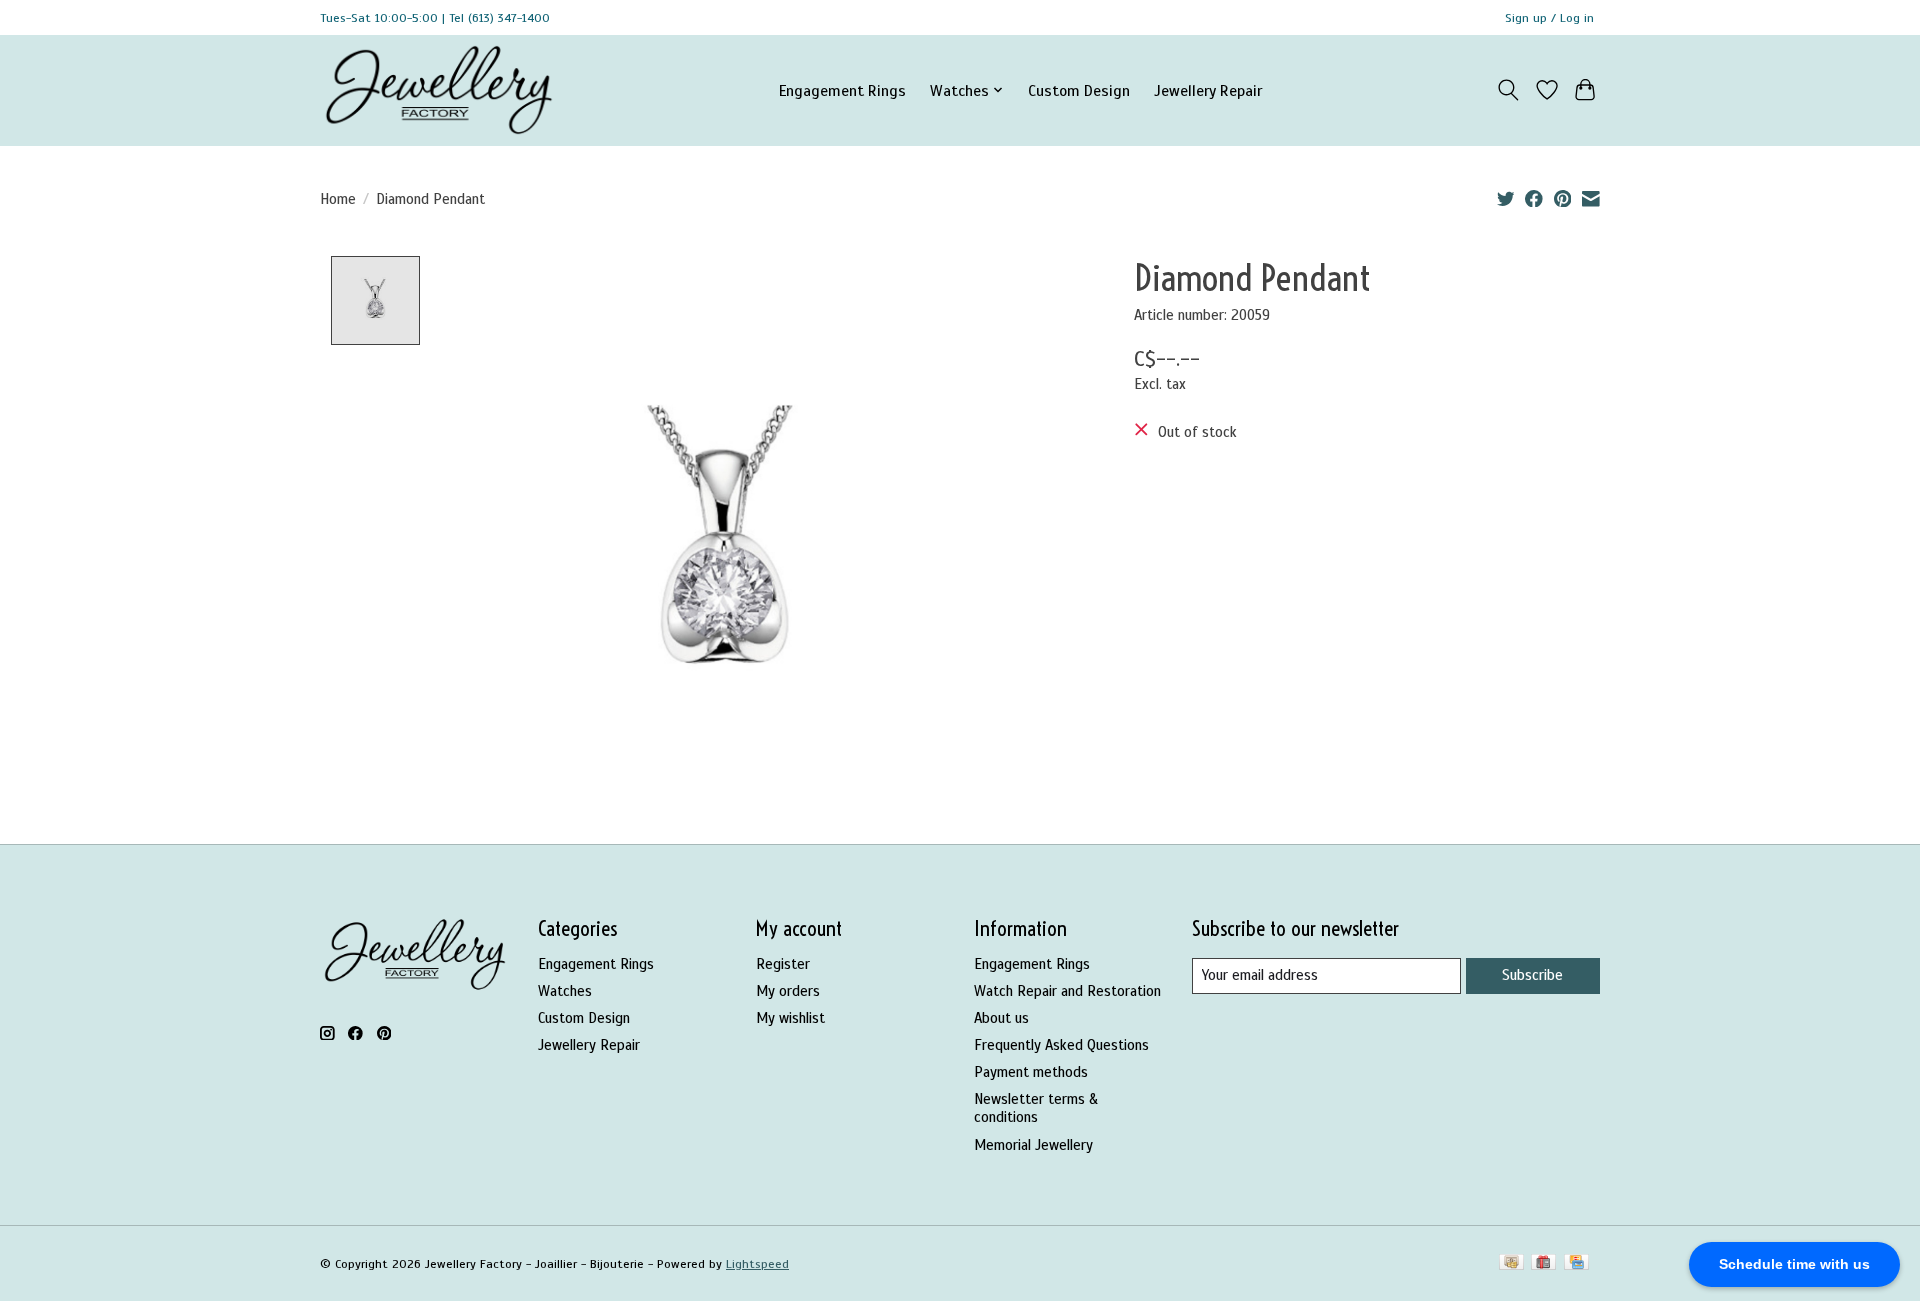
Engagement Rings (842, 90)
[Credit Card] (1576, 1264)
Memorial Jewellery (1033, 1145)
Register (783, 964)
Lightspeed (757, 1264)
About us (1001, 1018)
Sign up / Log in (1549, 18)
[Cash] (1511, 1264)
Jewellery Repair (1208, 90)
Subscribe (1532, 975)
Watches (565, 991)
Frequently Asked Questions (1061, 1045)
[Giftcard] (1543, 1264)
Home (338, 199)
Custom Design (1079, 90)
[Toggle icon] (1508, 90)
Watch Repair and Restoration (1067, 991)
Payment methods (1031, 1072)
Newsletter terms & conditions (1036, 1108)
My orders (788, 991)
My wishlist (790, 1018)
